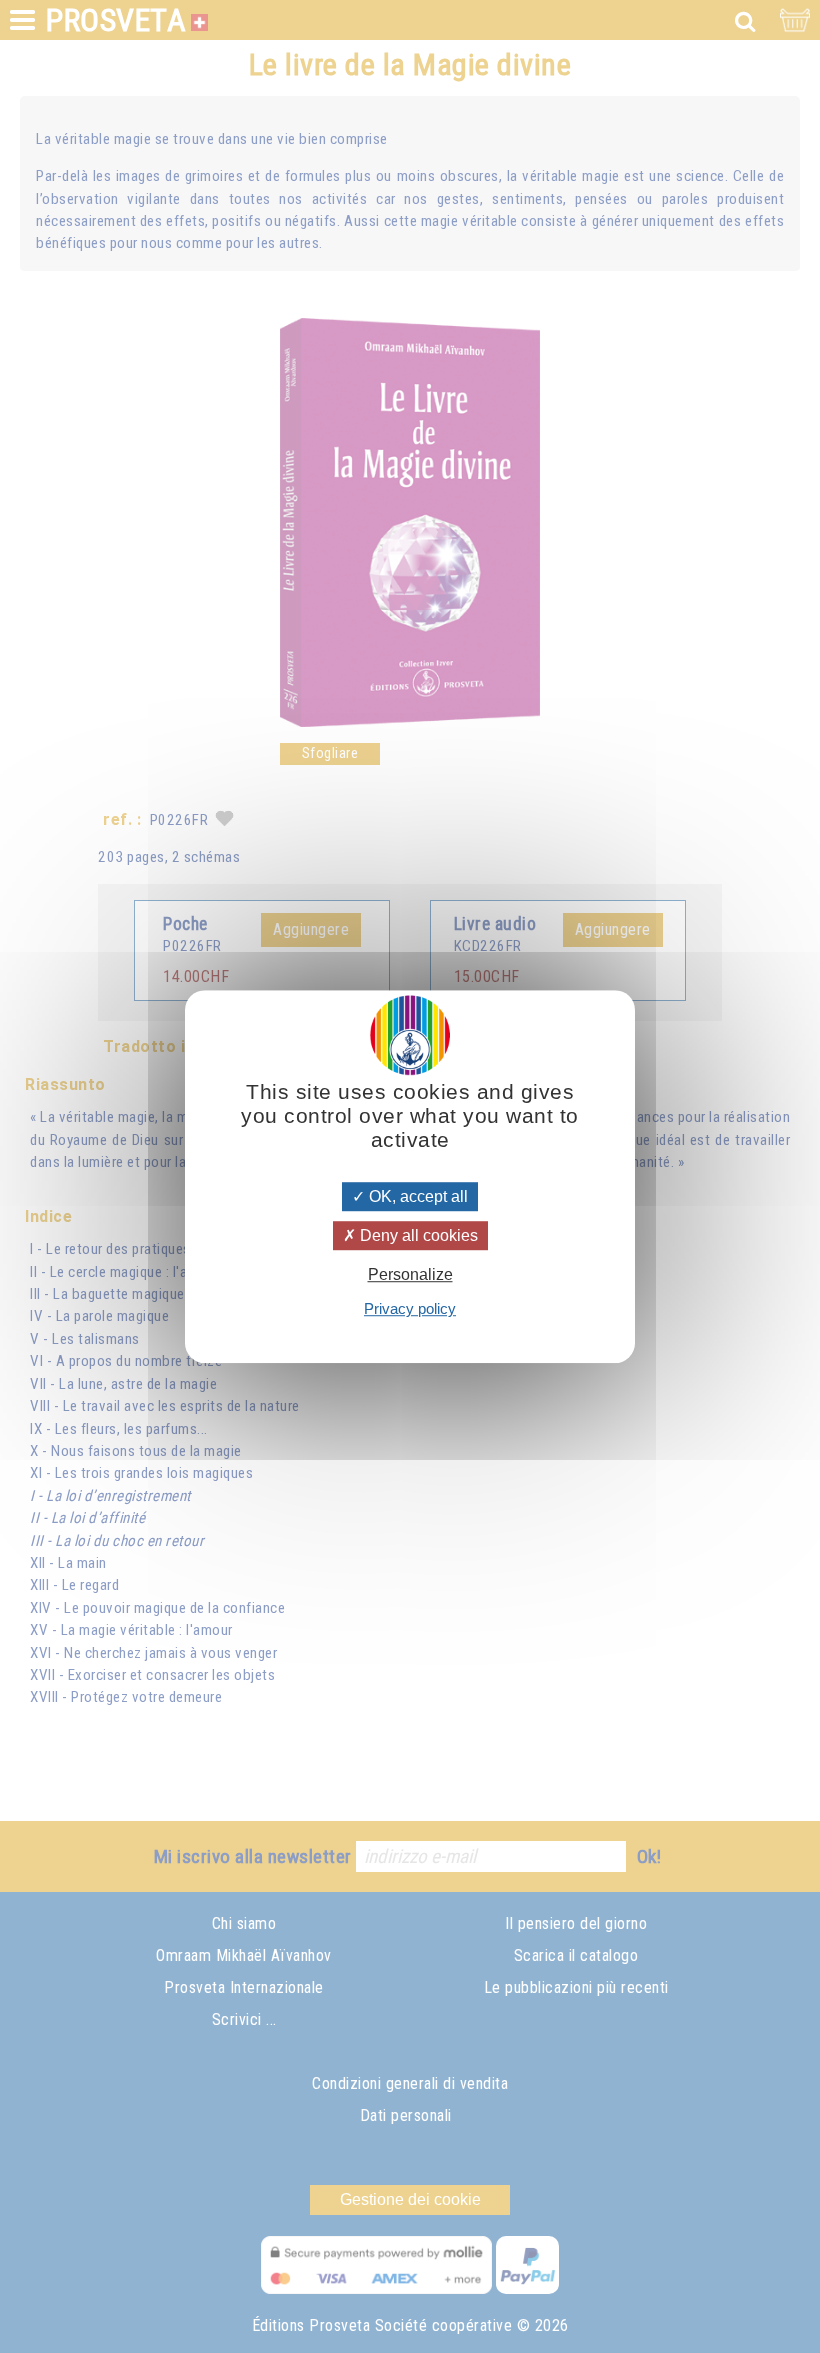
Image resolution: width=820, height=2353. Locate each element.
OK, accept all (416, 1196)
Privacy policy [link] (410, 1308)
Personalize (410, 1274)
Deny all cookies (417, 1235)
